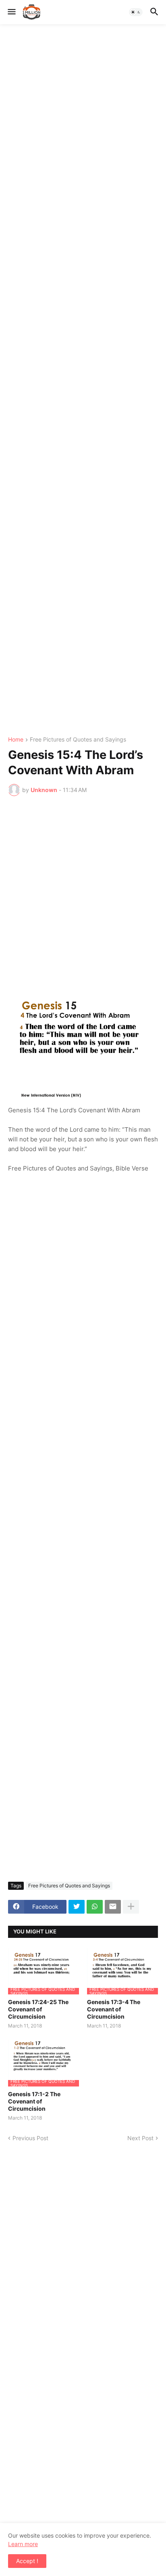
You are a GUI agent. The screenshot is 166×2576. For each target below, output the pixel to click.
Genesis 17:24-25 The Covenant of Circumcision (38, 2009)
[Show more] (131, 1907)
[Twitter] (77, 1907)
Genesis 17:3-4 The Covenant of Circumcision (114, 2009)
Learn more (23, 2544)
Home (16, 740)
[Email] (113, 1907)
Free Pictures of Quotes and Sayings (78, 740)
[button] (11, 12)
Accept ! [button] (27, 2561)
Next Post (140, 2138)
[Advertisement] (83, 380)
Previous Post (30, 2138)
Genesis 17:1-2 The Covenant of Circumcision (34, 2101)
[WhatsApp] (95, 1907)
